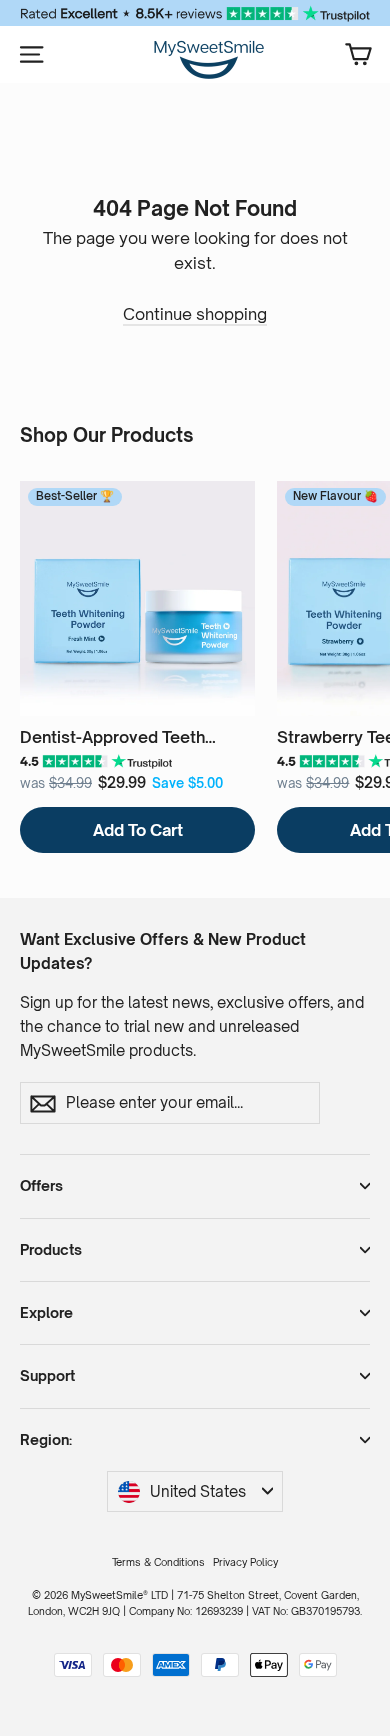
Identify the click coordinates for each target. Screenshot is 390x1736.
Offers (41, 1185)
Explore (46, 1312)
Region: (46, 1439)
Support (47, 1375)
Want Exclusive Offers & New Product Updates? (163, 951)
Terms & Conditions (158, 1562)
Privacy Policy (245, 1562)
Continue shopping (195, 314)
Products (51, 1249)
